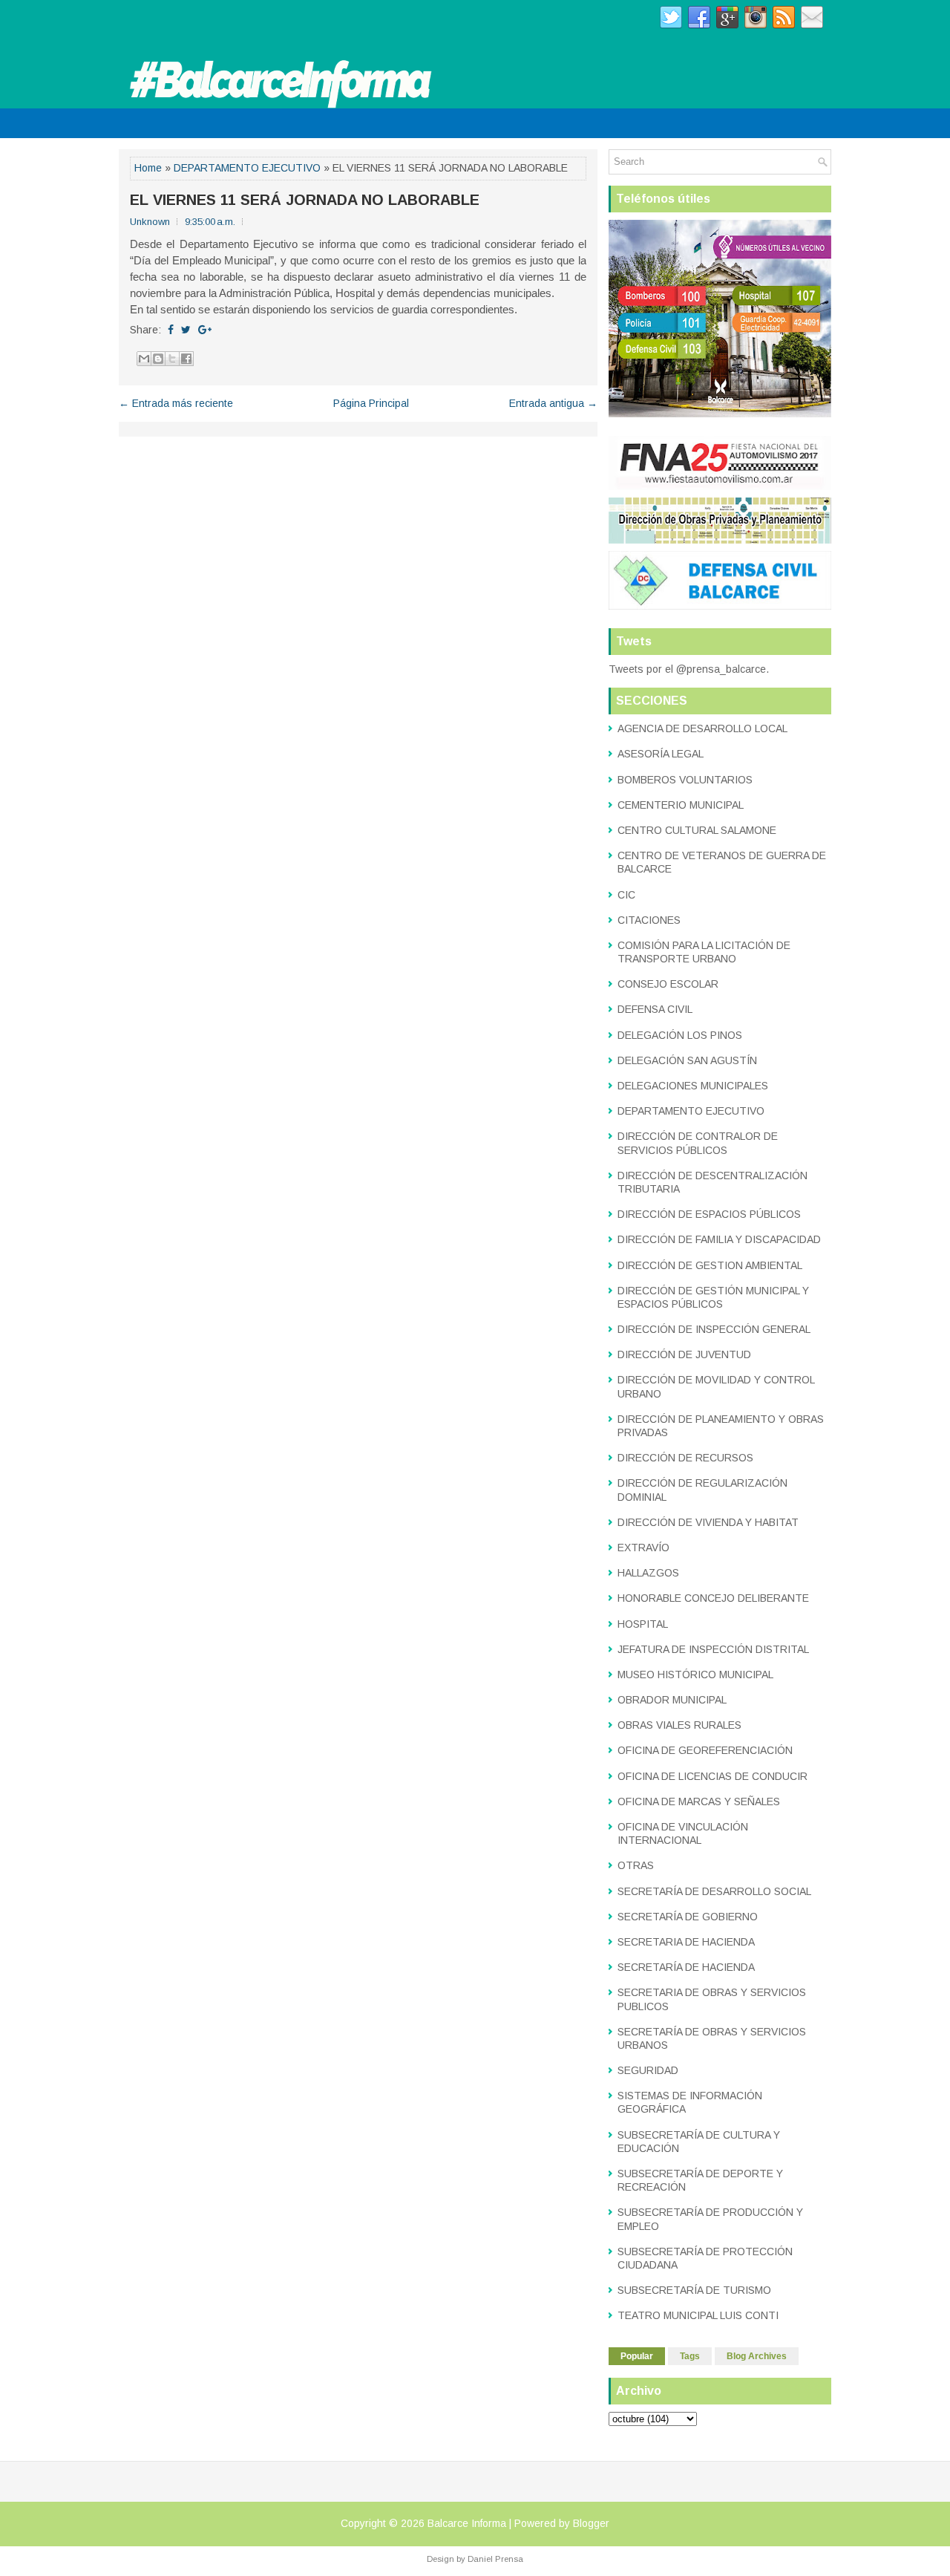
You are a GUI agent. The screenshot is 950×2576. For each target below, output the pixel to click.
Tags (690, 2356)
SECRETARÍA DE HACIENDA (686, 1967)
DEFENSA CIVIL (655, 1009)
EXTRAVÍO (643, 1548)
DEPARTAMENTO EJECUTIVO (247, 168)
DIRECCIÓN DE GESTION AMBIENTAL (710, 1265)
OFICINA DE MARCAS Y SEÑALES (699, 1801)
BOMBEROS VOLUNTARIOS (685, 780)
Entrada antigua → (553, 403)
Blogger (591, 2523)
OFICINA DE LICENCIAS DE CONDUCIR (712, 1776)
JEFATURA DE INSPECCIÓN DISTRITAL (713, 1649)
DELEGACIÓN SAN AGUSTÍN (687, 1060)
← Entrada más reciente (176, 403)
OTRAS (636, 1865)
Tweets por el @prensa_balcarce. (689, 669)
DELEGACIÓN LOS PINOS (680, 1035)
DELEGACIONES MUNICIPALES (693, 1086)
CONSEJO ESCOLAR (668, 984)
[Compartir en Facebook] (186, 359)
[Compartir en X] (172, 359)
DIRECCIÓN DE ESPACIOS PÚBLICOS (709, 1214)
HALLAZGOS (648, 1573)
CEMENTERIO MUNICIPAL (681, 805)
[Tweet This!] (186, 330)
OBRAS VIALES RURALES (679, 1725)
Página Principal (371, 403)
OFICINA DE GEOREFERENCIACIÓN (705, 1750)
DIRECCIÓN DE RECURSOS (685, 1458)
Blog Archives (757, 2356)
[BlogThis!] (158, 359)
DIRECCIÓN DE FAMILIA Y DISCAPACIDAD (719, 1239)
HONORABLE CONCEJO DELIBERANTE (713, 1598)
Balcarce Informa (467, 2523)
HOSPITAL (643, 1624)
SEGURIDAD (648, 2070)
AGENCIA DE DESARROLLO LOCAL (702, 728)
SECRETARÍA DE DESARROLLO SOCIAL (714, 1891)
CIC (626, 895)
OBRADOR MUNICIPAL (672, 1700)
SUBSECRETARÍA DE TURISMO (694, 2290)
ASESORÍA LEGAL (661, 754)
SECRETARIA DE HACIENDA (686, 1942)
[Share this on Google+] (205, 330)
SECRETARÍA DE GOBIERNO (688, 1917)
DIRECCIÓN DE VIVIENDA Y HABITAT (708, 1522)
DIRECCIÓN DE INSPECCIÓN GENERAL (714, 1329)
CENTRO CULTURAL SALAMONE (697, 830)
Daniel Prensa (495, 2559)
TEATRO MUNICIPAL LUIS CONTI (698, 2315)
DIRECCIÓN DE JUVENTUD (684, 1354)
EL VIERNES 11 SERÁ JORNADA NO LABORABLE (305, 200)
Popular (637, 2356)
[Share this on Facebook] (171, 330)
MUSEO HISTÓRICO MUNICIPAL (695, 1675)
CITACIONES (649, 920)
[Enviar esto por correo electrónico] (144, 359)
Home (148, 168)
